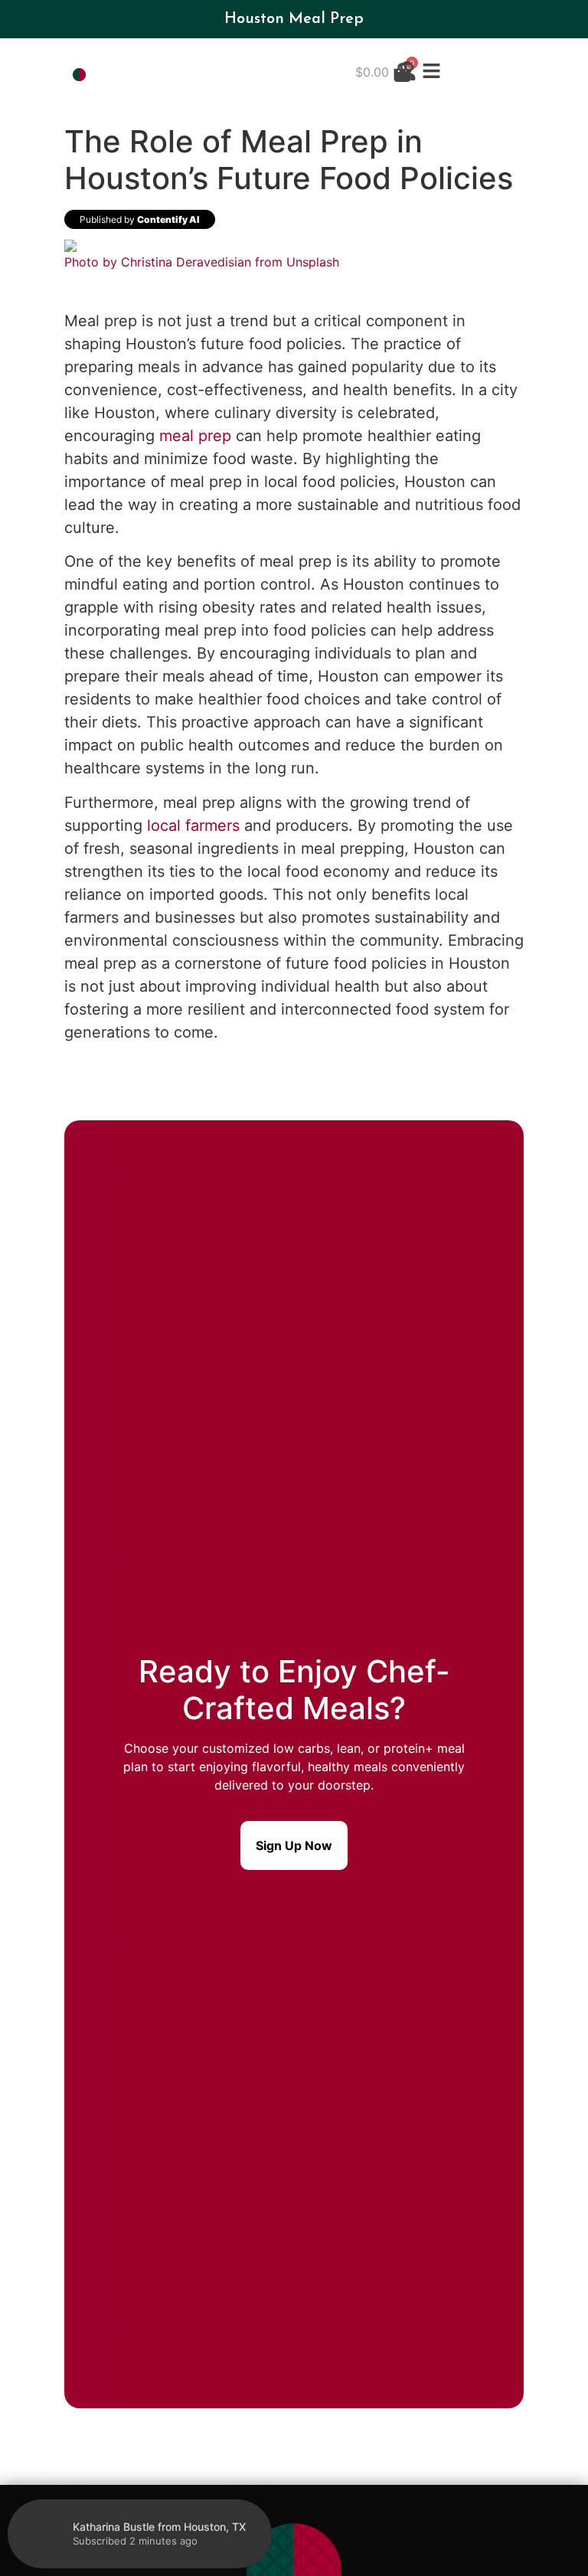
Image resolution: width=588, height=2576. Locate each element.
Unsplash (313, 262)
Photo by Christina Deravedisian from (175, 262)
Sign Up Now (294, 1845)
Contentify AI (168, 219)
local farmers (193, 825)
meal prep (195, 436)
